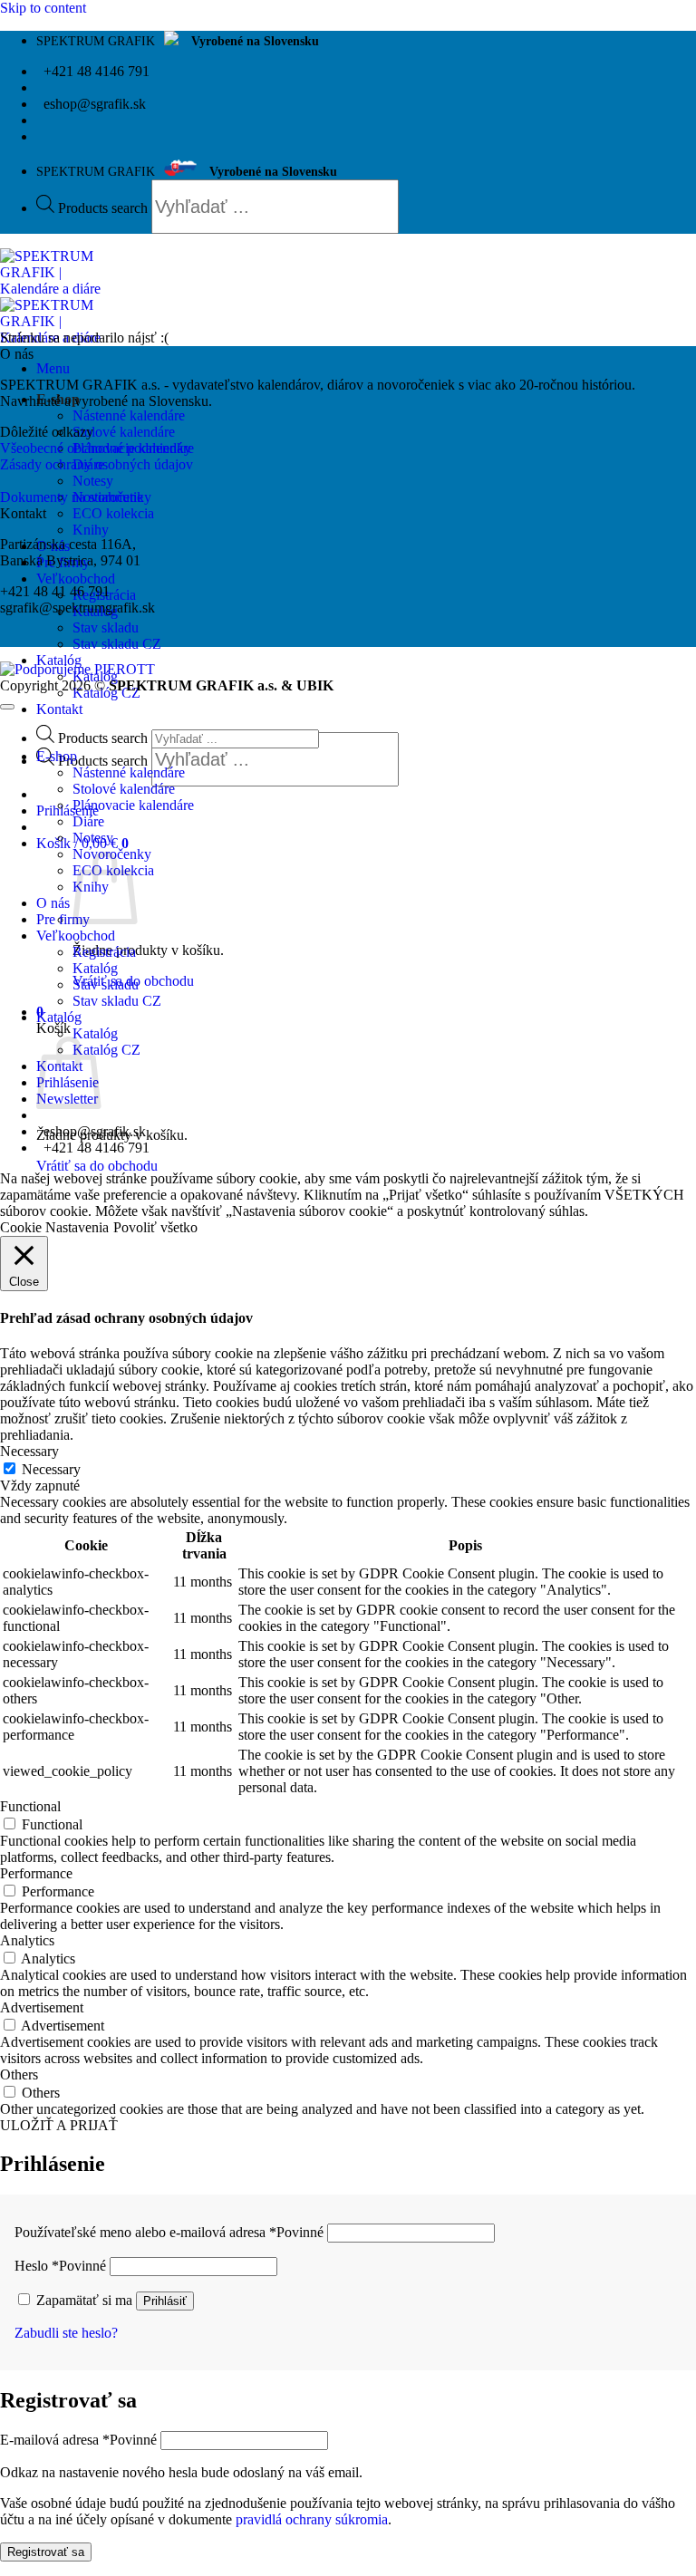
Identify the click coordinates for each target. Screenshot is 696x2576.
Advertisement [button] (42, 2007)
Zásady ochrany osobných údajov (97, 464)
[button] (53, 368)
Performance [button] (36, 1873)
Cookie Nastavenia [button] (54, 1227)
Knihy (91, 530)
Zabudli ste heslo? (66, 2333)
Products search (105, 208)
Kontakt (59, 709)
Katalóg (59, 660)
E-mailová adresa (78, 2440)
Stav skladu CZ (117, 644)
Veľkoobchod (76, 579)
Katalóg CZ (106, 1050)
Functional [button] (30, 1806)
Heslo (60, 2266)
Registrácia (104, 952)
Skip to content (43, 8)
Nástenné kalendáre (129, 415)
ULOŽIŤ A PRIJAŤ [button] (59, 2125)
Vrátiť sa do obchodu (97, 1166)
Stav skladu (106, 627)
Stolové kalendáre (124, 432)
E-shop (57, 756)
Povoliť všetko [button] (155, 1227)
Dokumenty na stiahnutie (72, 497)
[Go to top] (7, 707)
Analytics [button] (27, 1940)
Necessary (51, 1469)
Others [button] (19, 2074)
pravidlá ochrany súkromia (312, 2519)
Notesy (93, 481)
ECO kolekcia (113, 513)
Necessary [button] (29, 1451)
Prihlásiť (165, 2301)
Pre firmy (63, 919)
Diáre (88, 821)
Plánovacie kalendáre (133, 805)
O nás (53, 903)
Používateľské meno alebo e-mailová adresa (169, 2232)
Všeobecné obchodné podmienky (96, 448)
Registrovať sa (46, 2552)
